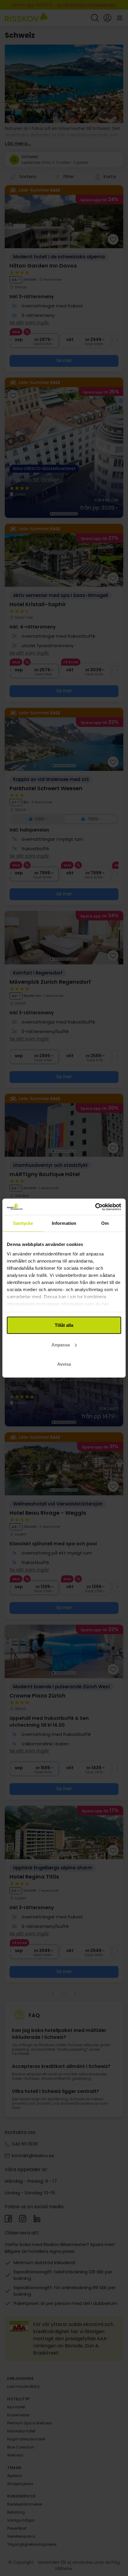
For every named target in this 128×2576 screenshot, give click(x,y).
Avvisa (64, 1364)
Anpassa (61, 1344)
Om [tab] (105, 1223)
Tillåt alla (64, 1325)
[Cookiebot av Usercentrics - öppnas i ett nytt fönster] (95, 1207)
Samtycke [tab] (23, 1223)
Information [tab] (64, 1223)
